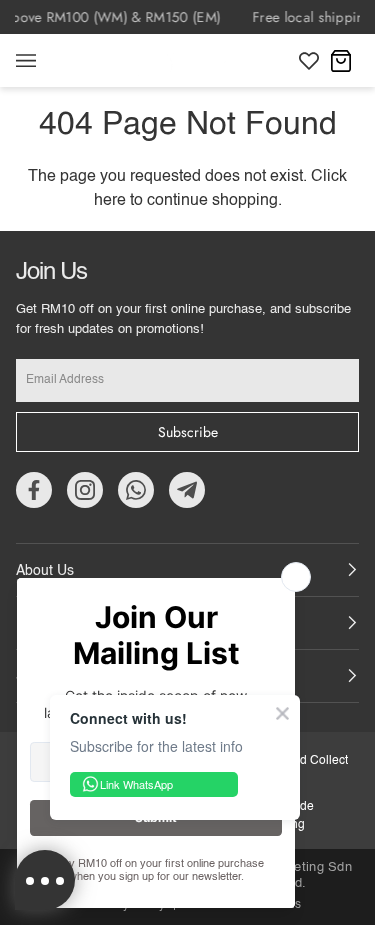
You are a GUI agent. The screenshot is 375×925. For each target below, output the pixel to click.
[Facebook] (34, 490)
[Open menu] (46, 60)
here (110, 201)
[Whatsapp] (136, 490)
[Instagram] (85, 490)
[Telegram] (187, 490)
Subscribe (188, 432)
